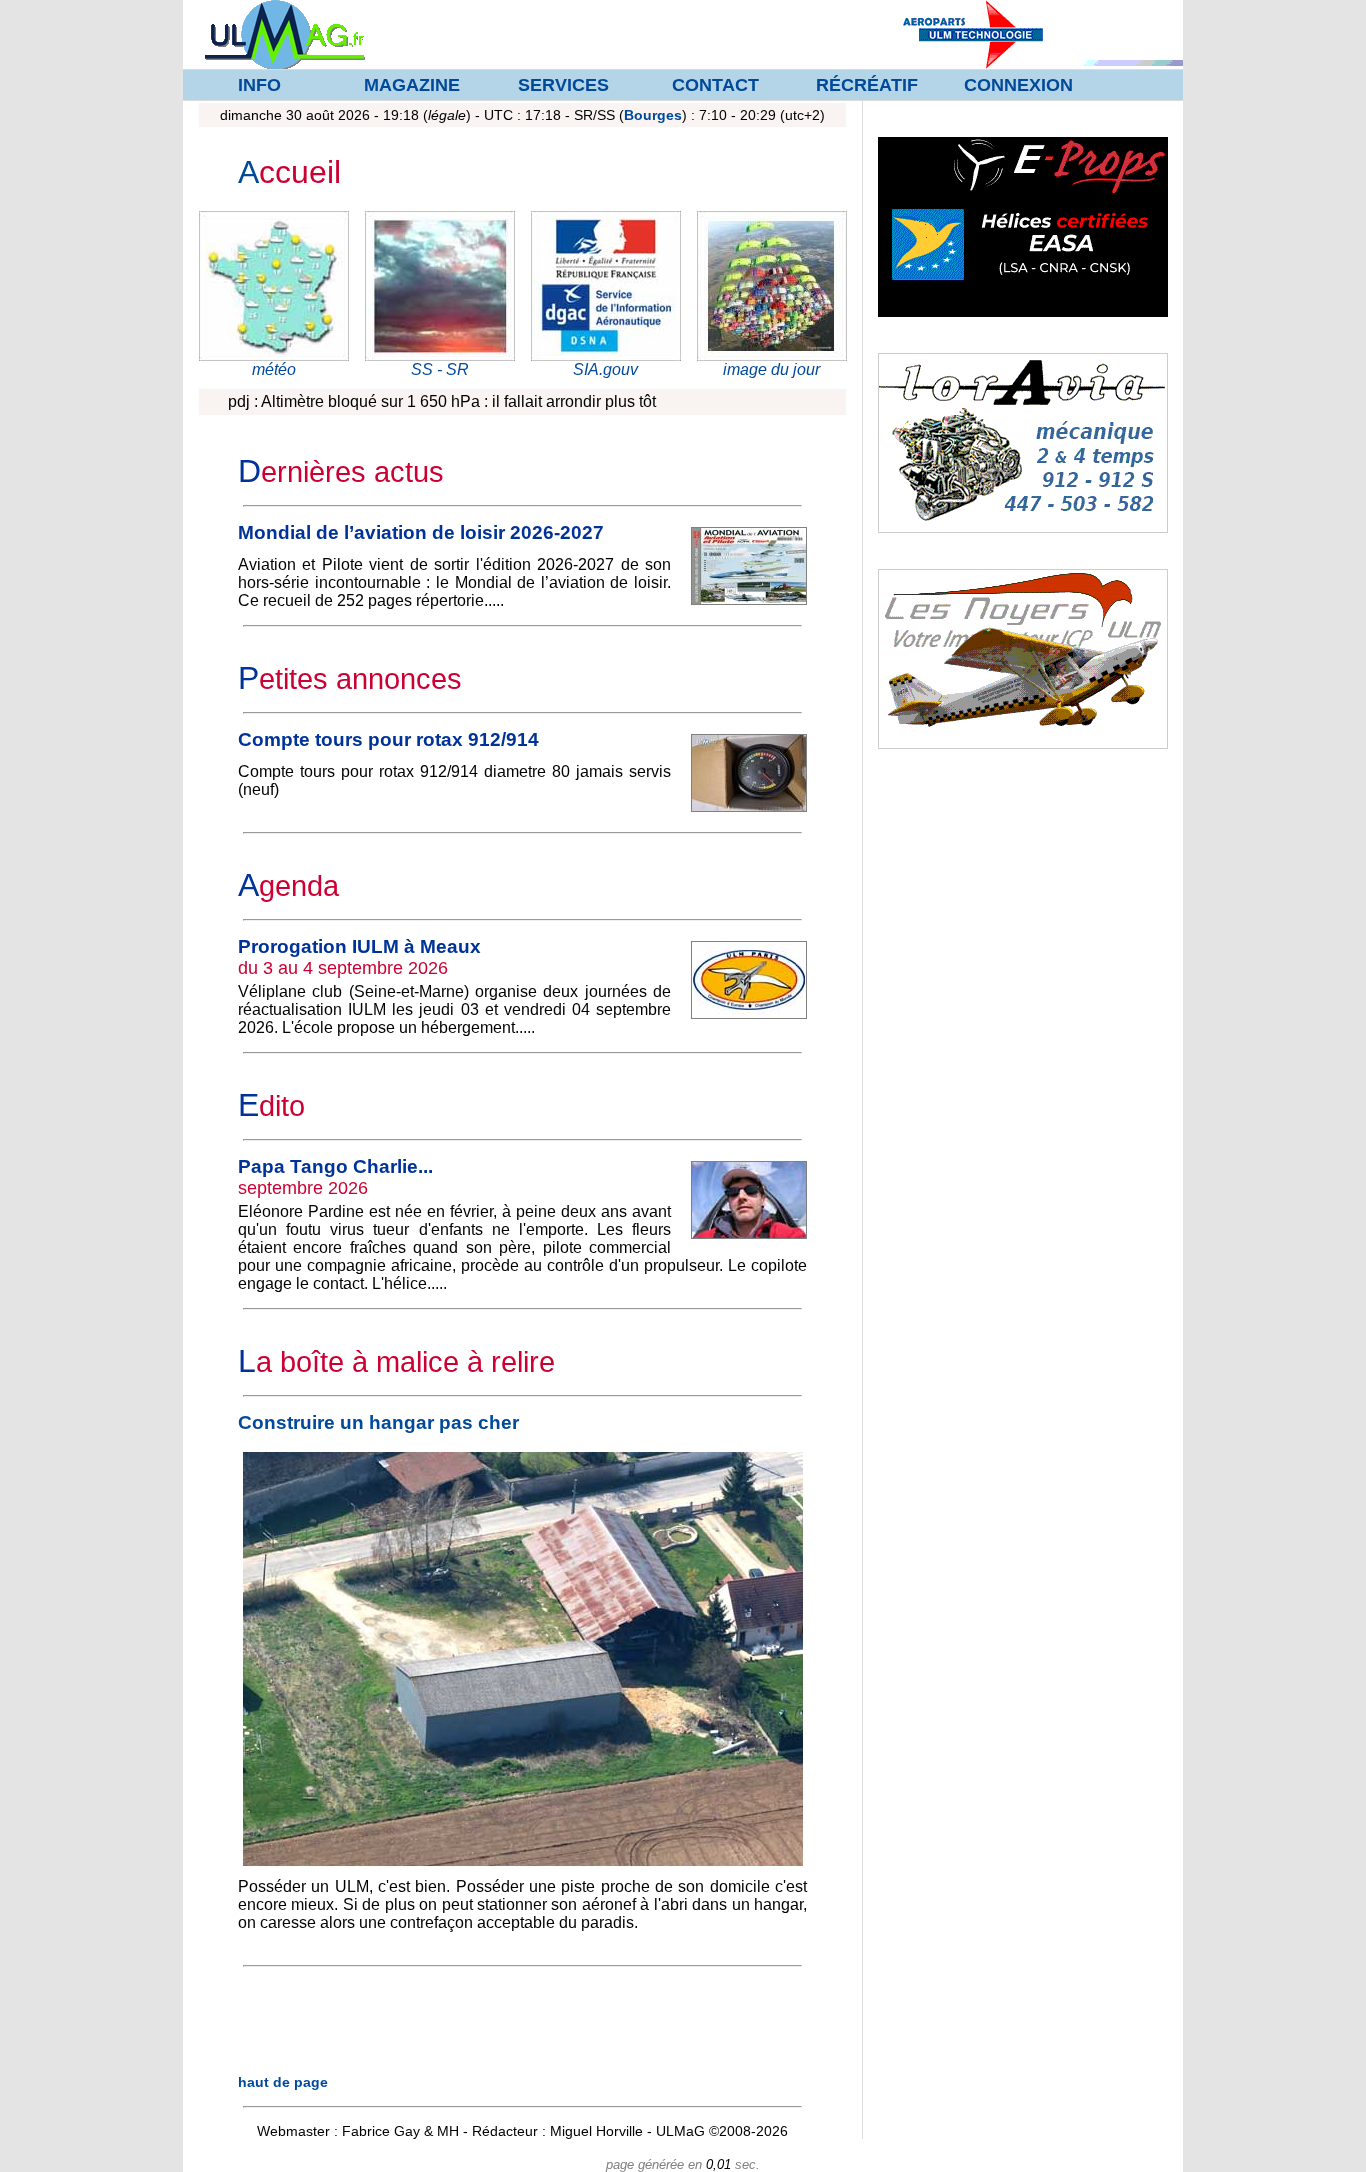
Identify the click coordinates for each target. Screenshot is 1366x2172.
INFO (259, 85)
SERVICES (563, 85)
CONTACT (715, 85)
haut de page (283, 2082)
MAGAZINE (412, 85)
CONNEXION (1018, 85)
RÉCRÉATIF (867, 85)
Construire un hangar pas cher (378, 1422)
